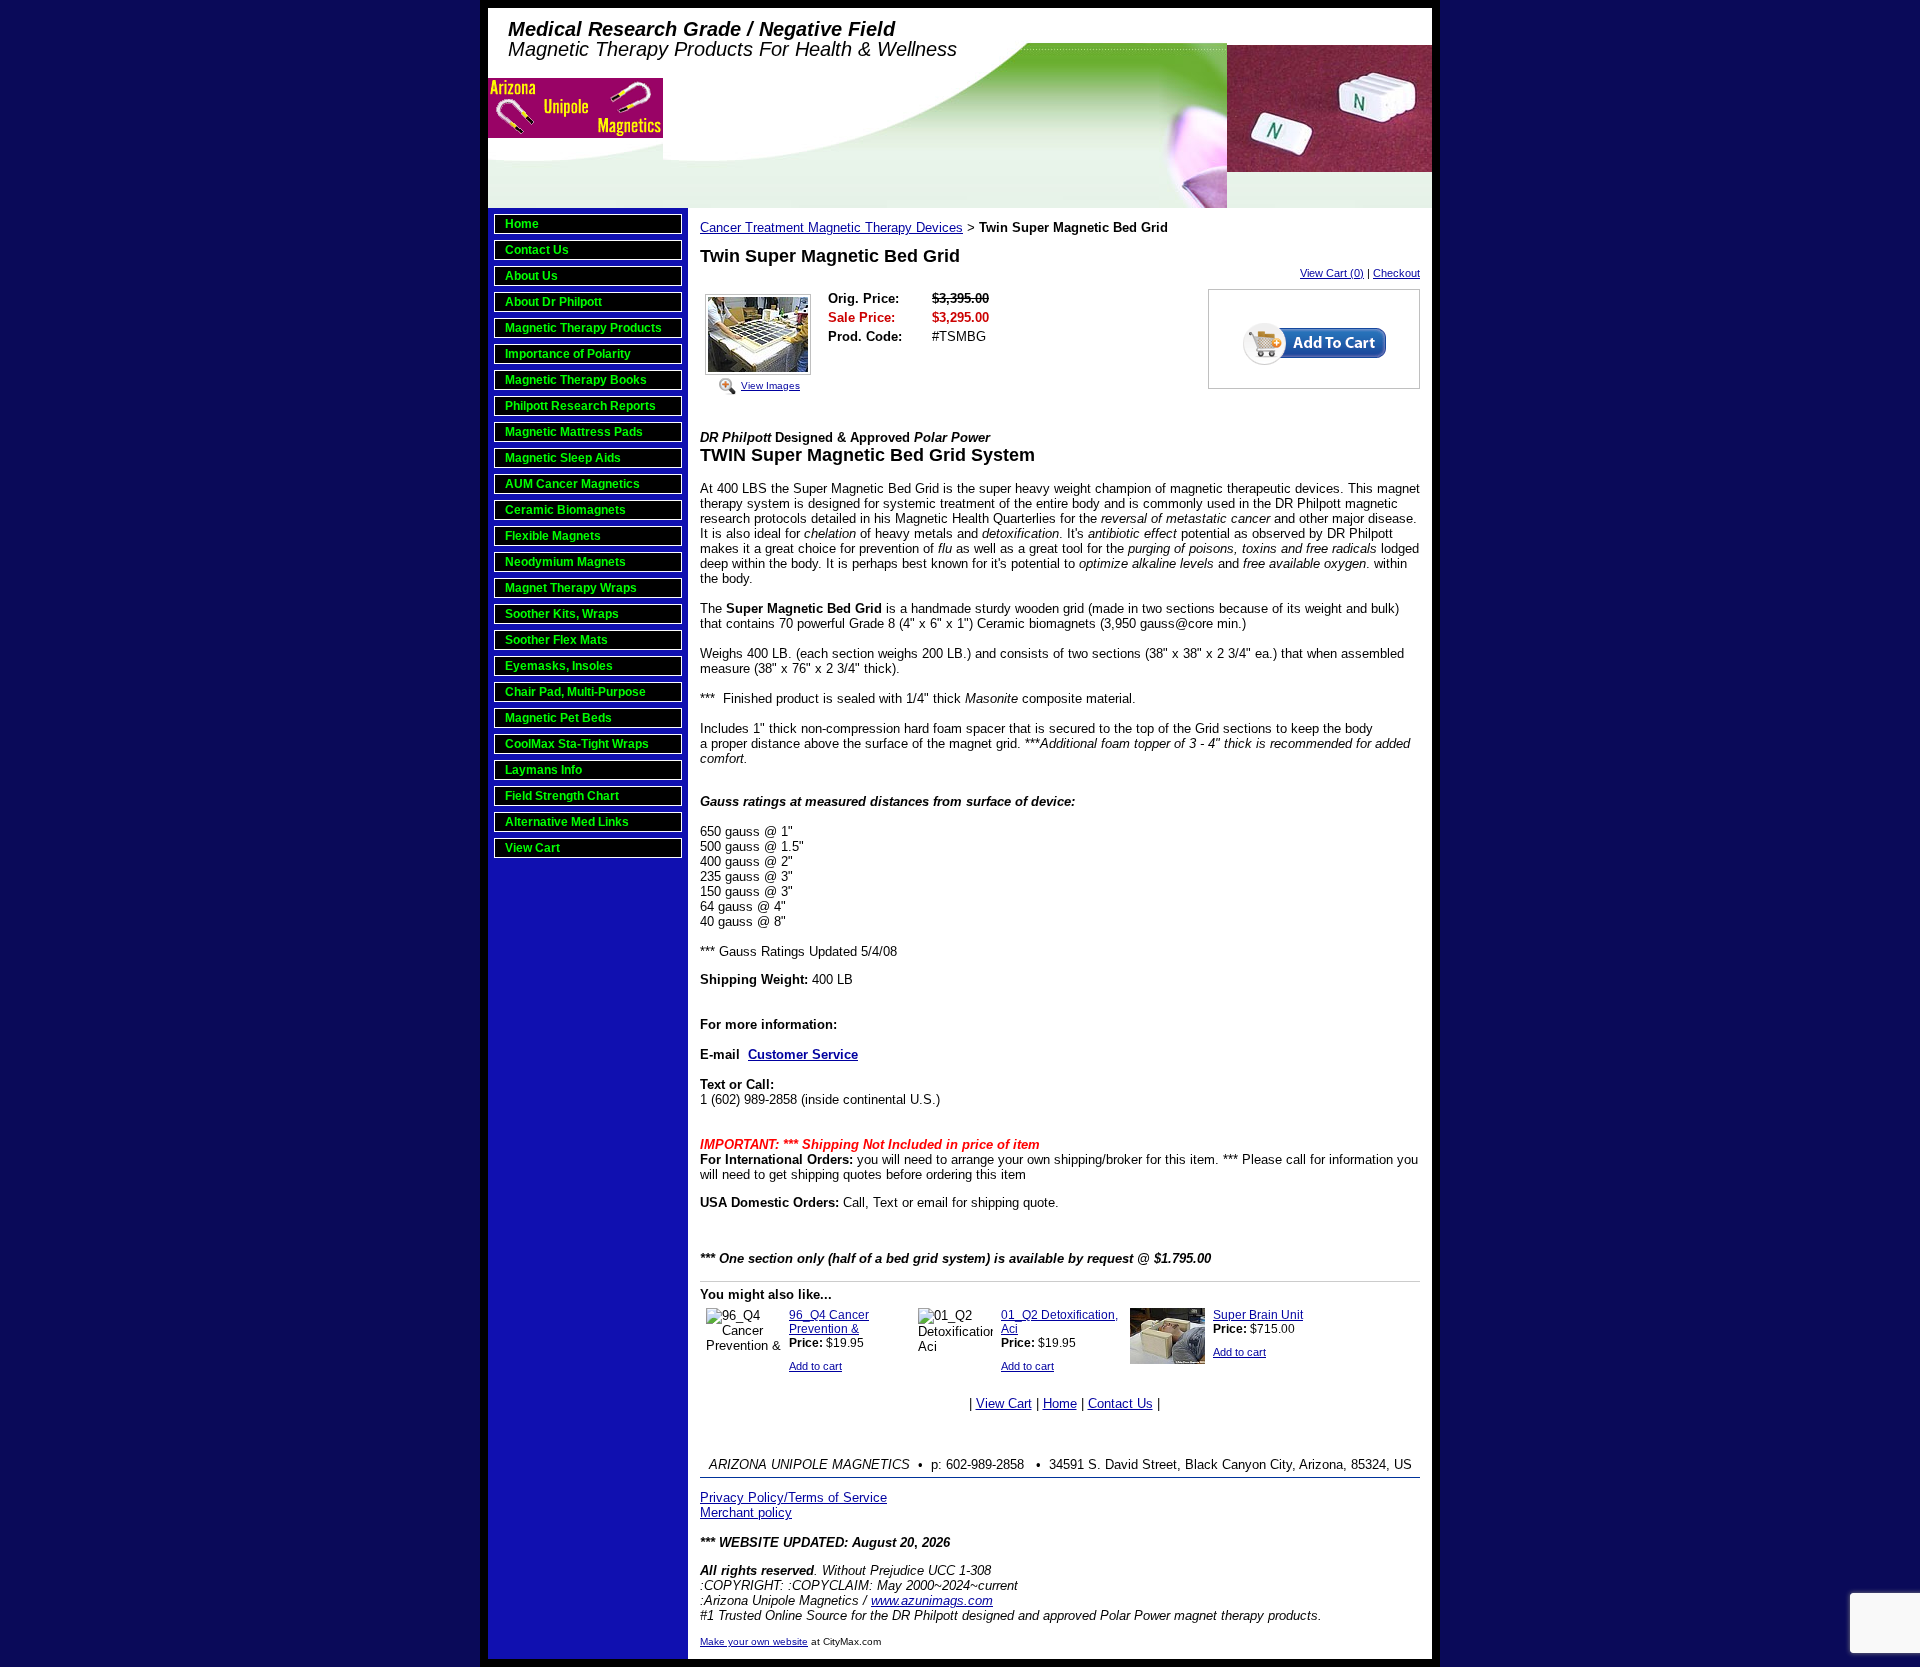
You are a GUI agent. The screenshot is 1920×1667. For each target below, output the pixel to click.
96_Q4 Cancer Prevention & (829, 1322)
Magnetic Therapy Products (583, 328)
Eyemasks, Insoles (559, 666)
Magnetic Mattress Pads (574, 432)
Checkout (1396, 273)
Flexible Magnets (553, 536)
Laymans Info (543, 770)
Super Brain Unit (1258, 1315)
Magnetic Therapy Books (576, 380)
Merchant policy (746, 1512)
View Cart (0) (1332, 273)
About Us (531, 276)
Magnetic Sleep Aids (563, 458)
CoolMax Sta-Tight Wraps (577, 744)
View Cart (532, 848)
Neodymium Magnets (565, 562)
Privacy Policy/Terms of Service (793, 1497)
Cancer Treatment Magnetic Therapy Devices (831, 227)
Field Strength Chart (562, 796)
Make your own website (754, 1641)
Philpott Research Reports (580, 406)
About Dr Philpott (553, 302)
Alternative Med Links (567, 822)
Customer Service (803, 1054)
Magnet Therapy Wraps (571, 588)
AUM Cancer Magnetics (572, 484)
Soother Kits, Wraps (562, 614)
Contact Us (537, 250)
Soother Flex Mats (556, 640)
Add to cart (815, 1366)
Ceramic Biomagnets (565, 510)
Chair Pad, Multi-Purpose (575, 692)
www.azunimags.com (932, 1600)
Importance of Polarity (568, 354)
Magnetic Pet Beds (558, 718)
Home (522, 224)
